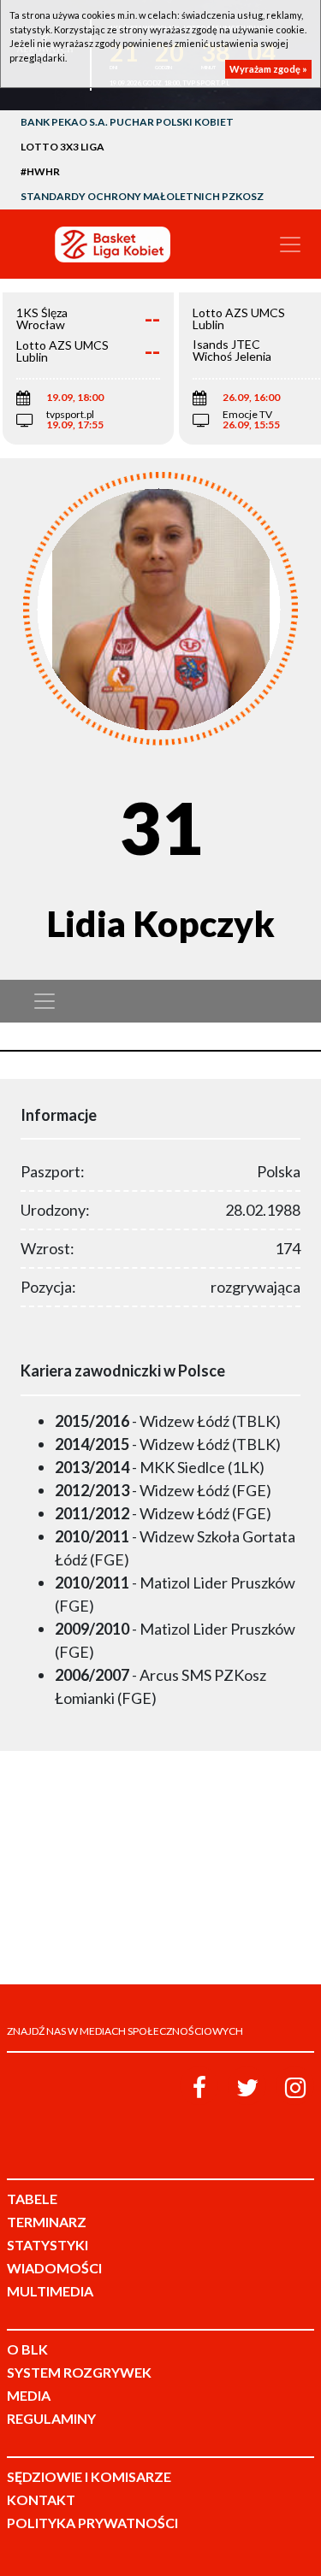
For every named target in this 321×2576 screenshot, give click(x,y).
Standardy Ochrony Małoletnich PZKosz (142, 196)
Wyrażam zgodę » (268, 69)
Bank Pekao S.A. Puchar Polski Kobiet (127, 122)
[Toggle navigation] (290, 245)
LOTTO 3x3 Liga (62, 147)
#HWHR (40, 171)
